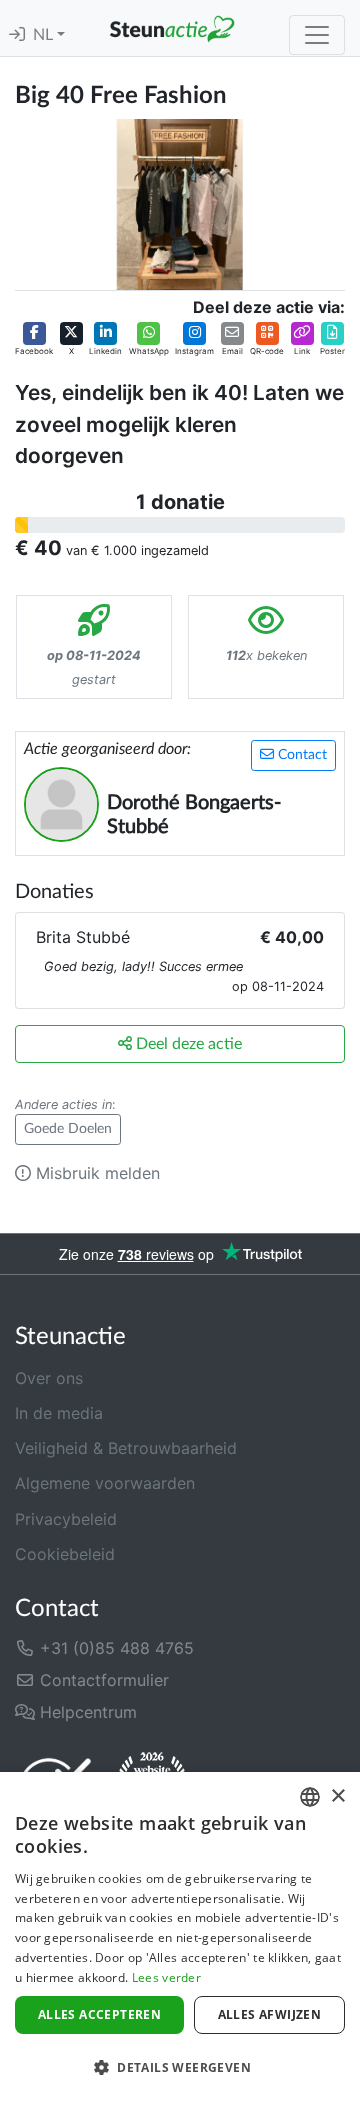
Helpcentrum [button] (86, 1712)
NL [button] (45, 35)
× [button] (337, 1796)
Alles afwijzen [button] (270, 2014)
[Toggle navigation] (317, 35)
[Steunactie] (172, 28)
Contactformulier (102, 1680)
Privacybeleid (66, 1519)
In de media (59, 1413)
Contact (300, 755)
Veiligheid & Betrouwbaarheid (126, 1448)
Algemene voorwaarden (105, 1483)
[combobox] (310, 1797)
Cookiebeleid (65, 1554)
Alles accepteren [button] (99, 2014)
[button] (34, 340)
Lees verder (166, 1977)
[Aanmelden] (17, 35)
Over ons (49, 1378)
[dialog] (180, 1937)
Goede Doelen (68, 1129)
